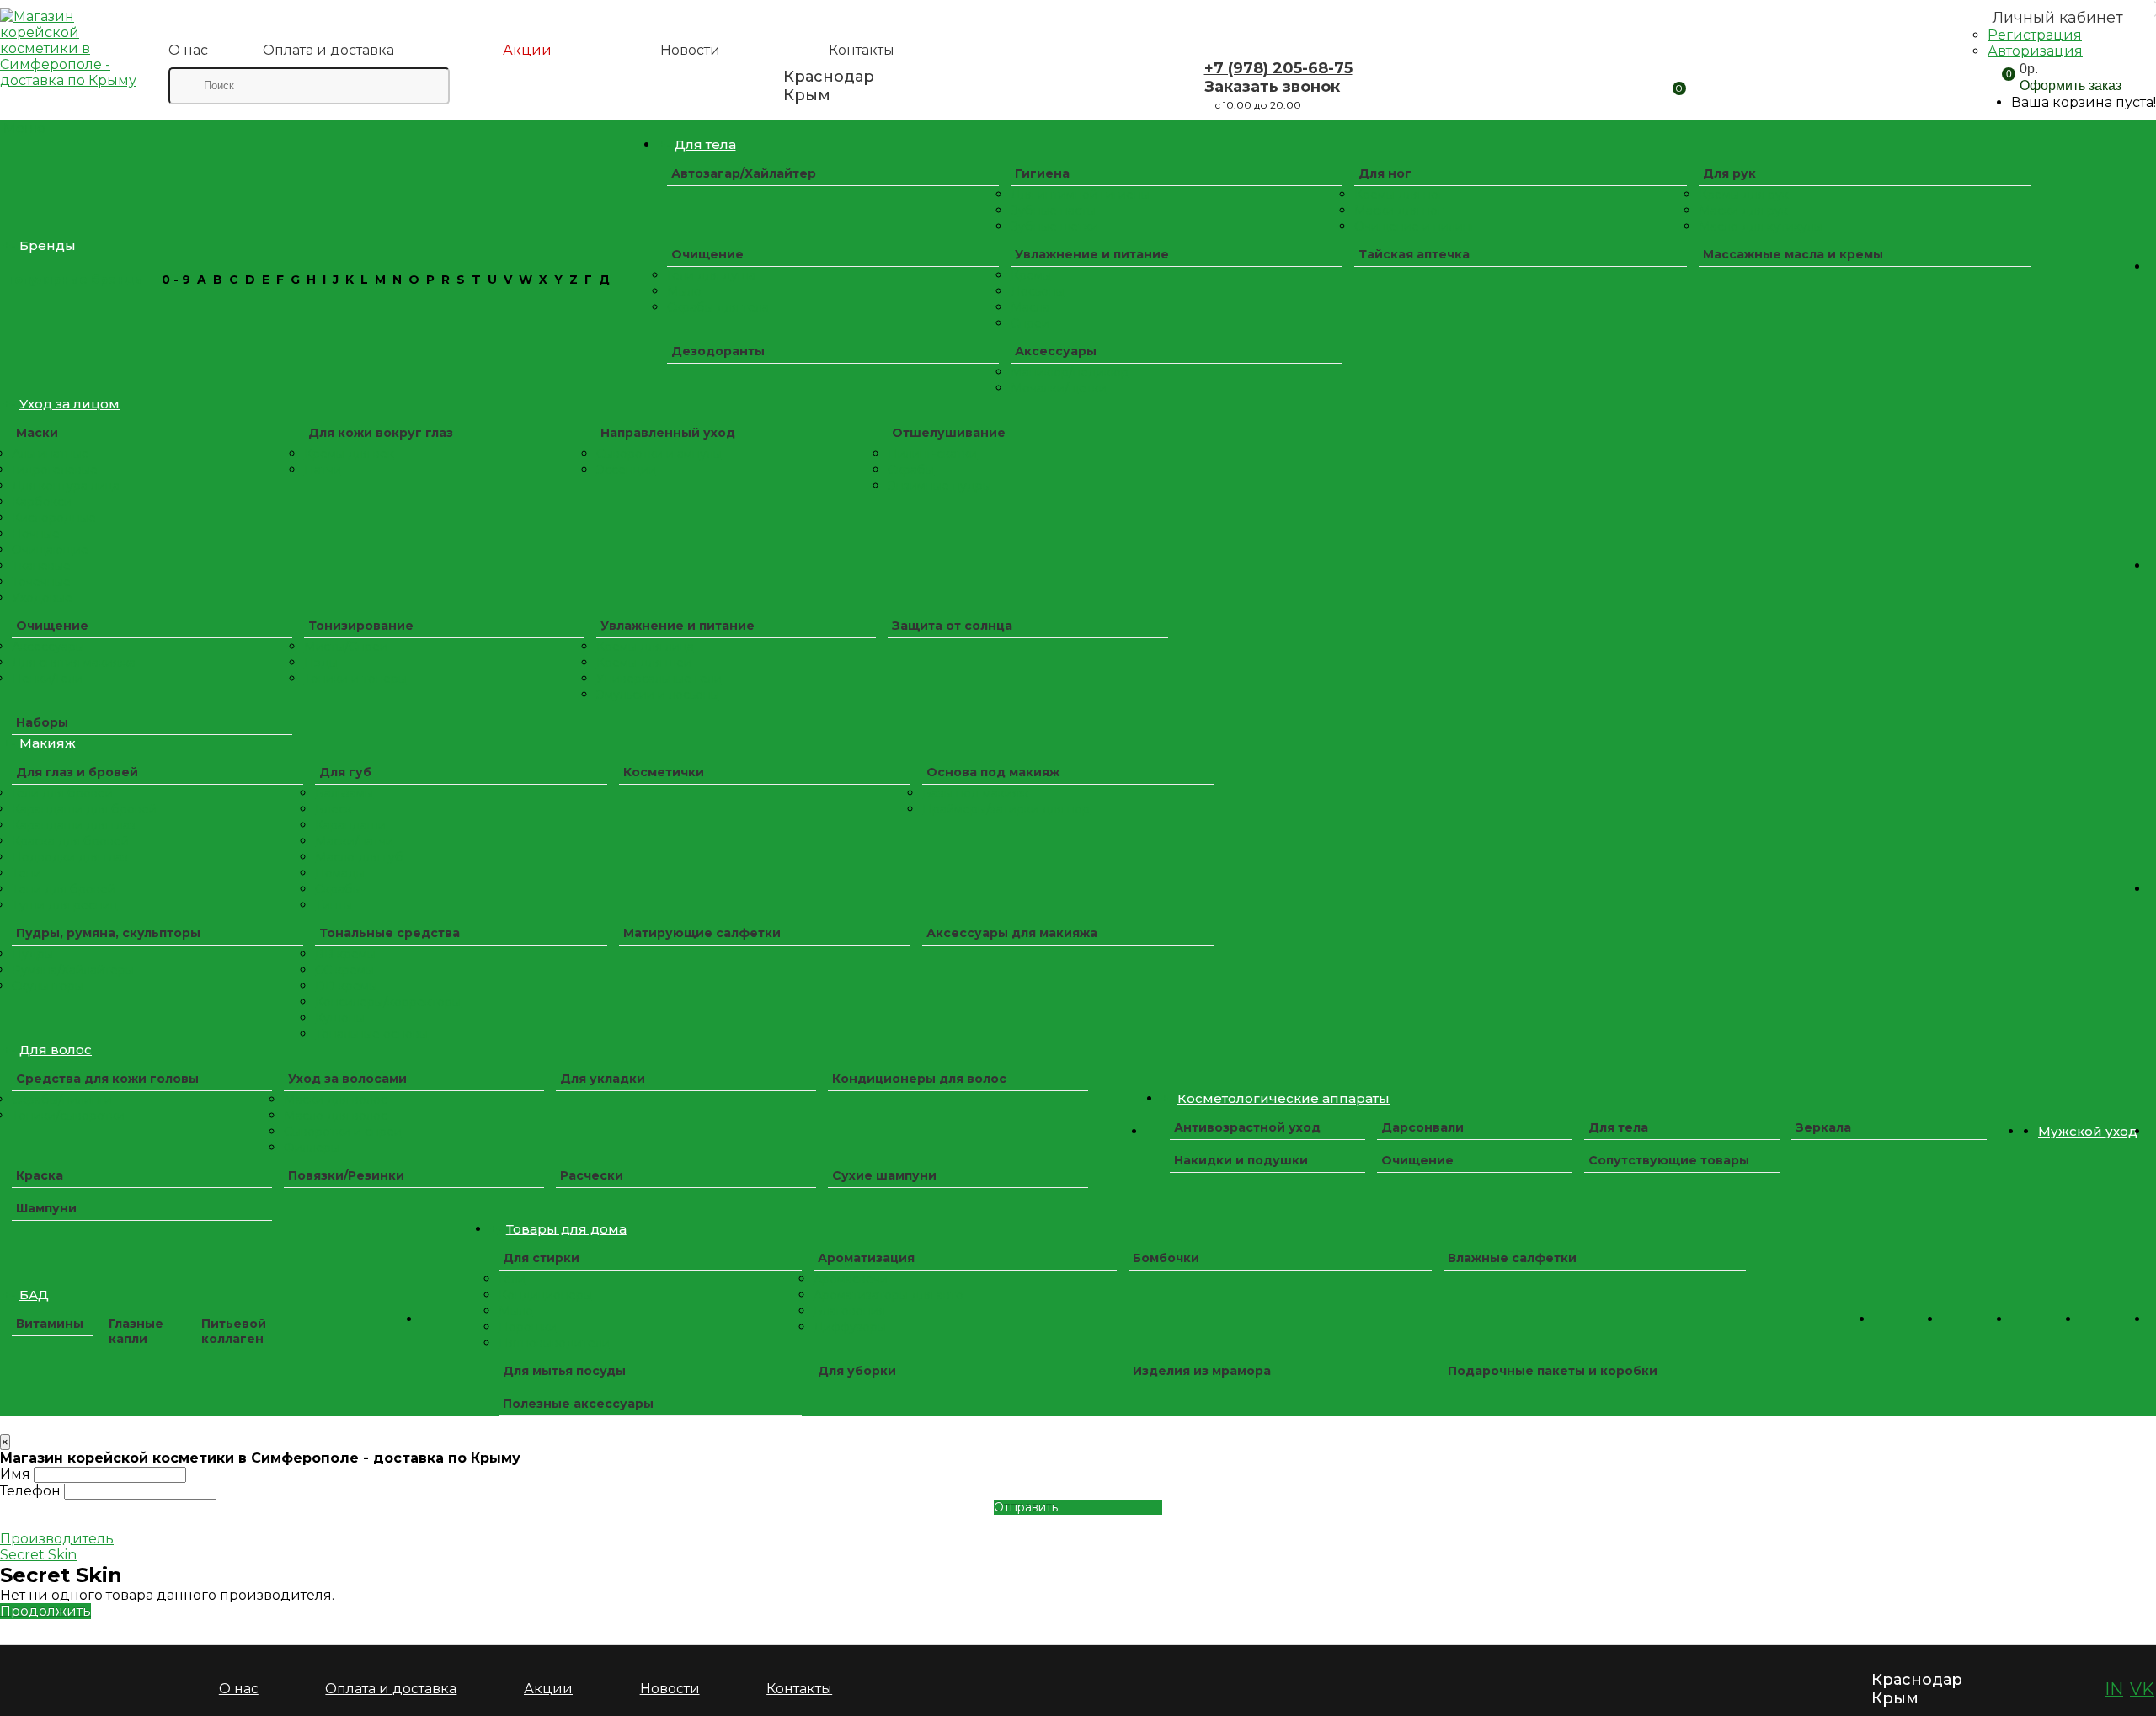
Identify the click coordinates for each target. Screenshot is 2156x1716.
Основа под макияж (993, 772)
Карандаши (350, 825)
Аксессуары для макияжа (1012, 933)
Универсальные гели (659, 679)
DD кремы (346, 986)
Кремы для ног (1399, 195)
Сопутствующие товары (1669, 1160)
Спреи (1030, 323)
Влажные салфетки (1512, 1258)
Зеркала (1823, 1127)
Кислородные (54, 518)
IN (2114, 1689)
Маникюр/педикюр (1070, 372)
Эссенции (626, 470)
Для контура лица (66, 486)
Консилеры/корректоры (388, 1002)
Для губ (345, 772)
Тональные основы (371, 1034)
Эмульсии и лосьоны (658, 695)
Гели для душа (711, 275)
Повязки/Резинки (346, 1175)
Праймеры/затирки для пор (1006, 809)
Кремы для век (349, 454)
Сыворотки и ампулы (659, 454)
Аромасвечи (851, 1279)
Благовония (849, 1311)
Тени (27, 873)
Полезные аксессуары (578, 1404)
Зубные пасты (1053, 211)
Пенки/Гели (47, 679)
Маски (37, 433)
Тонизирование (361, 626)
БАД (34, 1295)
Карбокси (42, 502)
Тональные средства (390, 933)
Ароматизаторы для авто (889, 1295)
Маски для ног (1398, 211)
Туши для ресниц (65, 905)
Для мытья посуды (564, 1371)
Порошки (528, 1327)
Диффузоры (850, 1327)
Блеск (334, 809)
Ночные (36, 534)
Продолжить (45, 1611)
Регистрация (2035, 35)
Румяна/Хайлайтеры (73, 970)
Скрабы (911, 470)
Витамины (50, 1324)
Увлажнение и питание (1092, 254)
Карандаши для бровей (84, 809)
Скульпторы (48, 986)
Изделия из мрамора (1202, 1371)
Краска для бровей (70, 841)
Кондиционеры (545, 1295)
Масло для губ (359, 857)
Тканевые (41, 566)
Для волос (56, 1050)
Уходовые (42, 598)
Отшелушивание (949, 433)
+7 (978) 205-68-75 (1278, 68)
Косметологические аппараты (1283, 1098)
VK (2142, 1689)
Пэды (321, 663)
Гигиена (1042, 173)
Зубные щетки (1054, 226)
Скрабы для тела (718, 307)
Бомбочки (1166, 1258)
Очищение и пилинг (1415, 226)
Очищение (707, 254)
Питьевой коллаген (234, 1331)
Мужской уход (2088, 1131)
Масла (1030, 307)
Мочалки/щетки (1059, 388)
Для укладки (603, 1079)
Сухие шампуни (884, 1175)
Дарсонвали (1422, 1127)
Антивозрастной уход (1247, 1127)
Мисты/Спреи (346, 647)
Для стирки (541, 1258)
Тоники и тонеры (355, 679)
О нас (188, 50)
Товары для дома (566, 1229)
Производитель (57, 1539)
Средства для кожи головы (107, 1079)
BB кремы (345, 954)
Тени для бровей (64, 889)
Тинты (334, 905)
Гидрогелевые (55, 470)
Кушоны (340, 1018)
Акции (527, 50)
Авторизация (2035, 51)
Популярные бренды (75, 280)
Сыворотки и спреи (343, 1132)
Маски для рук (1743, 211)
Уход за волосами (347, 1079)
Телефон (30, 1491)
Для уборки (857, 1371)
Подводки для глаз (70, 857)
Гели (512, 1279)
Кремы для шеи (644, 663)
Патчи (323, 470)
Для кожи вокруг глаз (381, 433)
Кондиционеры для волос (919, 1079)
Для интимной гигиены (1080, 195)
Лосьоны (1038, 291)
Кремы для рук (1744, 195)
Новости (690, 50)
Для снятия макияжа (74, 663)
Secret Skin (38, 1555)
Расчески (592, 1175)
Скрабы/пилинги (62, 1100)
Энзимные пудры (939, 486)
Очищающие (50, 550)
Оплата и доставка (328, 50)
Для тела (705, 144)
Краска (40, 1175)
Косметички (664, 772)
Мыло (684, 291)
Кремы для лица (645, 647)
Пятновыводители (554, 1343)
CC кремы (344, 970)
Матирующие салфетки (702, 933)
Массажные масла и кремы (1793, 254)
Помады (340, 873)
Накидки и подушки (1241, 1160)
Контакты (862, 50)
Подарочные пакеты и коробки (1553, 1371)
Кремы (1031, 275)
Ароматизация (866, 1258)
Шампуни (46, 1208)
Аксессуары (1056, 351)
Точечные (41, 582)
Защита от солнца (952, 626)
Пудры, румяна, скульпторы (108, 933)
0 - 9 (176, 280)
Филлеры (312, 1148)
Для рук (1729, 173)
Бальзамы (344, 793)
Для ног (1385, 173)
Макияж (48, 743)
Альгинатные (51, 454)
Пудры (32, 954)
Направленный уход (668, 433)
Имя (15, 1474)
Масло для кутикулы (1761, 226)
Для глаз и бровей (77, 772)
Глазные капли (136, 1331)
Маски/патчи (354, 841)
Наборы (42, 722)
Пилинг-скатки (932, 454)
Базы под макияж (975, 793)
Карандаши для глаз (74, 825)
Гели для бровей (62, 793)
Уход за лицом (69, 404)
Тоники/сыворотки (68, 1116)
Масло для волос (336, 1116)
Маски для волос (336, 1100)
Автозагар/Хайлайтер (744, 173)
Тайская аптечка (1414, 254)
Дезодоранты (718, 351)
